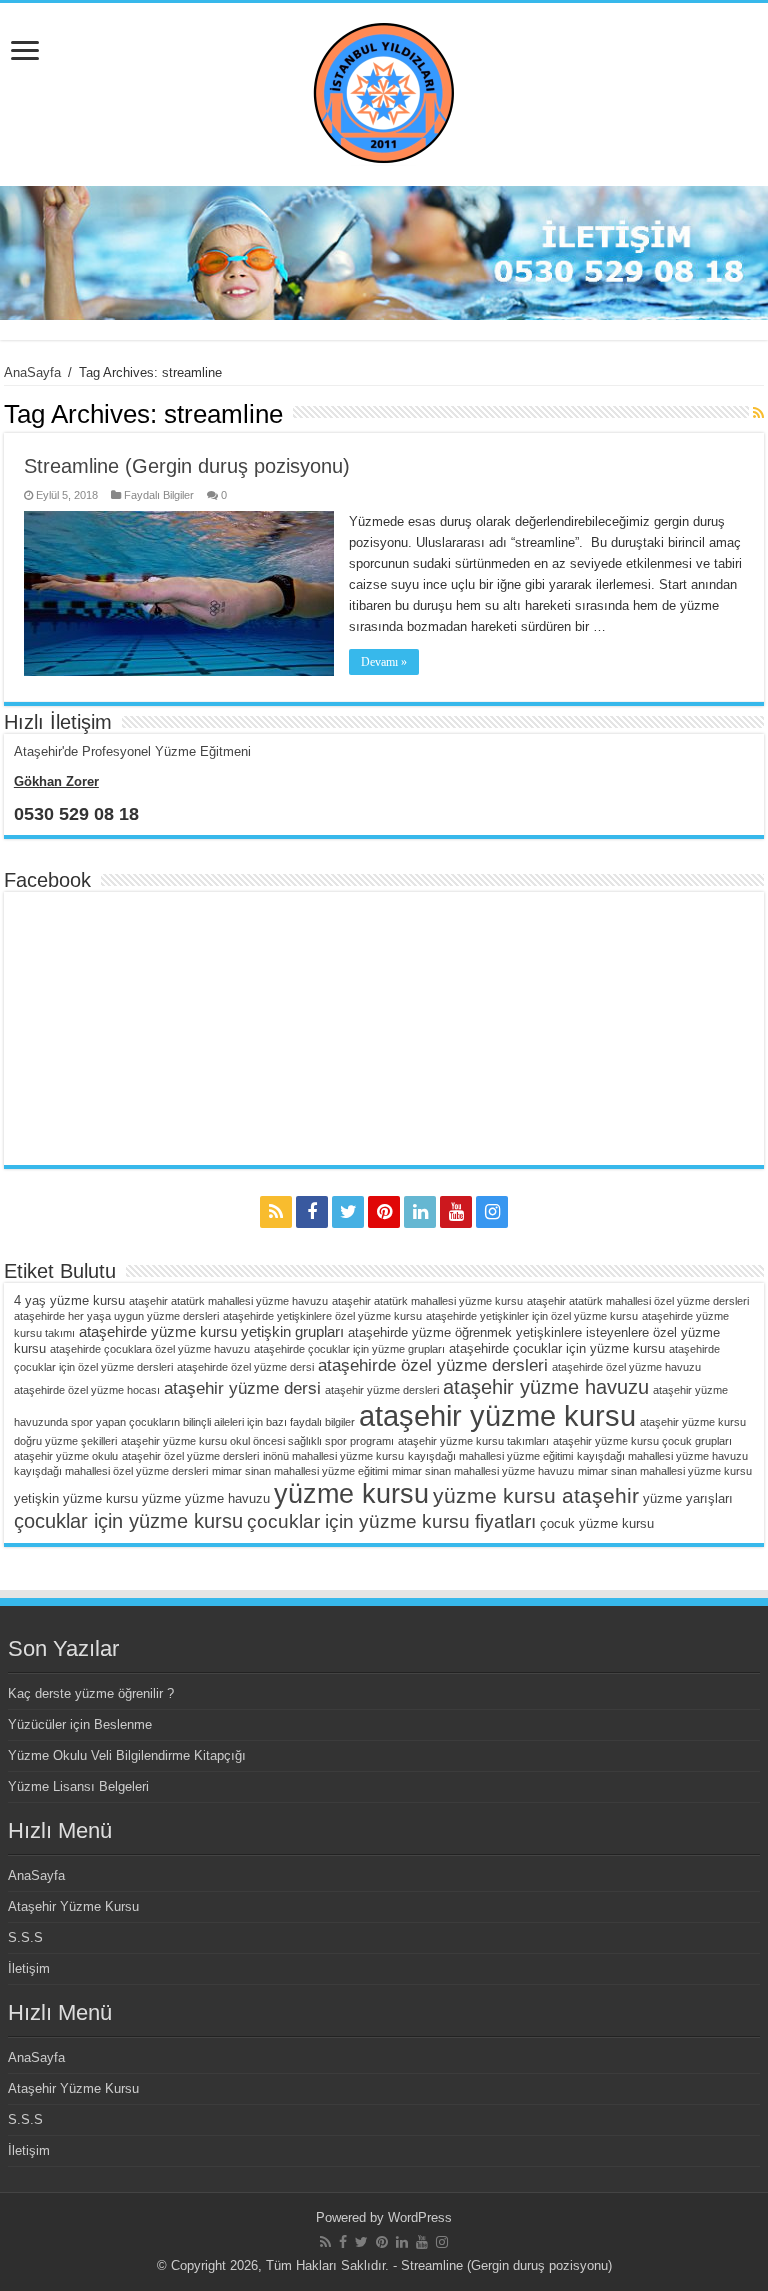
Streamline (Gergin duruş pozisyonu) (187, 466)
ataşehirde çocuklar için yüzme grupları (349, 1349)
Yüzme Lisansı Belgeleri (78, 1786)
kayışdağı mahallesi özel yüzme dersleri (111, 1471)
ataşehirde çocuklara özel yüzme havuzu (150, 1349)
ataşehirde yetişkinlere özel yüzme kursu (322, 1316)
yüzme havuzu (227, 1498)
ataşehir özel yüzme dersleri (190, 1456)
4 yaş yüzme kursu (69, 1300)
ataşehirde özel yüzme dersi (245, 1367)
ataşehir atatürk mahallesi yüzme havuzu (228, 1301)
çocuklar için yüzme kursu (128, 1521)
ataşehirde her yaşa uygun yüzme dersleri (116, 1316)
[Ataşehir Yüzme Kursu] (384, 91)
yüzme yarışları (688, 1498)
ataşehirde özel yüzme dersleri (433, 1365)
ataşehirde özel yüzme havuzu (626, 1367)
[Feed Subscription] (758, 413)
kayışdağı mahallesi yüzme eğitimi (490, 1456)
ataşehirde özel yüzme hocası (87, 1390)
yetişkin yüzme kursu (76, 1498)
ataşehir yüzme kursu (497, 1415)
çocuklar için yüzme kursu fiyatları (391, 1521)
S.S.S (25, 1937)
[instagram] (492, 1212)
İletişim (29, 1968)
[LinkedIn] (420, 1212)
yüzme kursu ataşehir (536, 1495)
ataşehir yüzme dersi (242, 1388)
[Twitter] (348, 1212)
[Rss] (276, 1212)
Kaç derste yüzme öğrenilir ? (91, 1693)
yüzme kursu (351, 1493)
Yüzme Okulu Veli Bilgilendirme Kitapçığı (127, 1755)
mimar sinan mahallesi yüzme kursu (665, 1471)
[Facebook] (312, 1212)
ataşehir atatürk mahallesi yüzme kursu (427, 1301)
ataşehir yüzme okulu (66, 1456)
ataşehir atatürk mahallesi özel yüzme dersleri (638, 1301)
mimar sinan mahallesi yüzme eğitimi (300, 1471)
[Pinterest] (384, 1212)
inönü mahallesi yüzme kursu (333, 1456)
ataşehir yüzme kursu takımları (473, 1441)
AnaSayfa (32, 372)
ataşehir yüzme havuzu (546, 1387)
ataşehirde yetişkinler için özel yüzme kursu (532, 1316)
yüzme (161, 1498)
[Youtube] (456, 1212)
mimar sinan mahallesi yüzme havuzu (483, 1471)
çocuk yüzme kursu (597, 1523)
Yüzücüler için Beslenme (80, 1724)
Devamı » (384, 662)
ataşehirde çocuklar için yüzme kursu (557, 1348)
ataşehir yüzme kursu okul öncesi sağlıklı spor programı (257, 1441)
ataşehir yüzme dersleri (382, 1390)
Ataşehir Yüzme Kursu (73, 1906)
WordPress (420, 2217)
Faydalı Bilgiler (159, 495)
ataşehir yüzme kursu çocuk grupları (642, 1441)
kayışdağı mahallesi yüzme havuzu (662, 1456)
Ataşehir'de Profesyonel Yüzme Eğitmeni (132, 751)
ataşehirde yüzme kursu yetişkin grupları (211, 1331)
